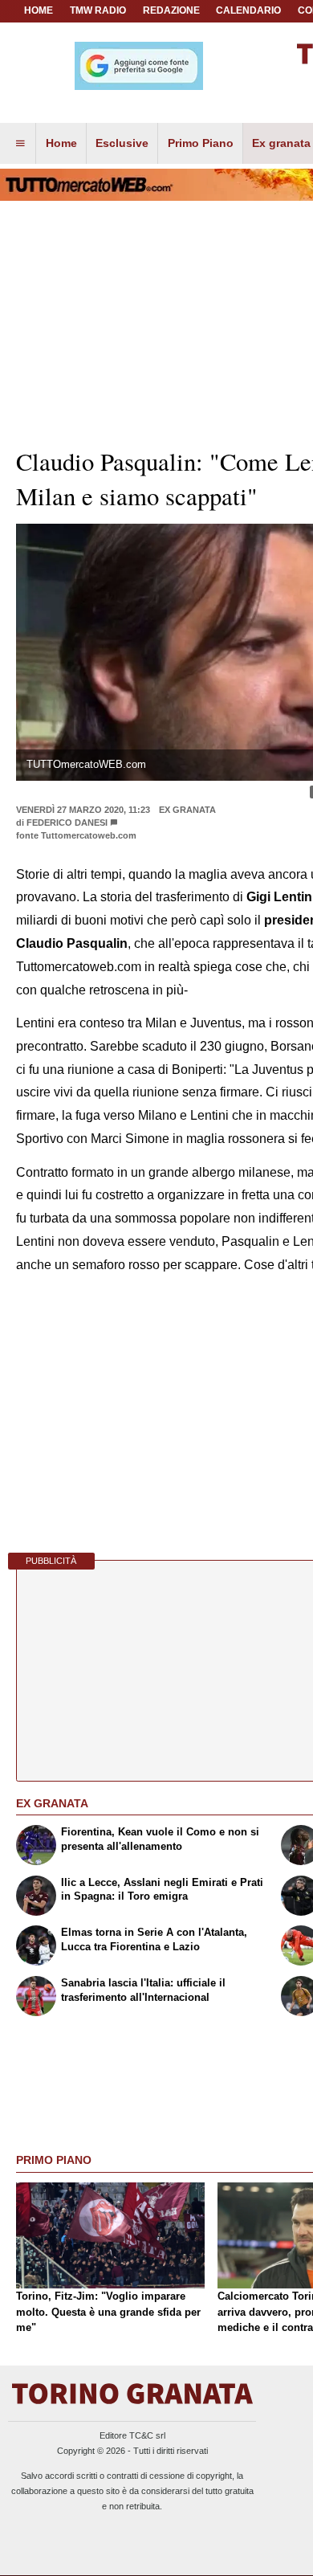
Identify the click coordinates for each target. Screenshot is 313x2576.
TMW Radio (98, 10)
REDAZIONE (171, 10)
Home (39, 10)
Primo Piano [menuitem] (201, 143)
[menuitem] (20, 144)
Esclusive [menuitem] (122, 143)
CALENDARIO (248, 10)
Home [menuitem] (61, 143)
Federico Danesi (67, 823)
